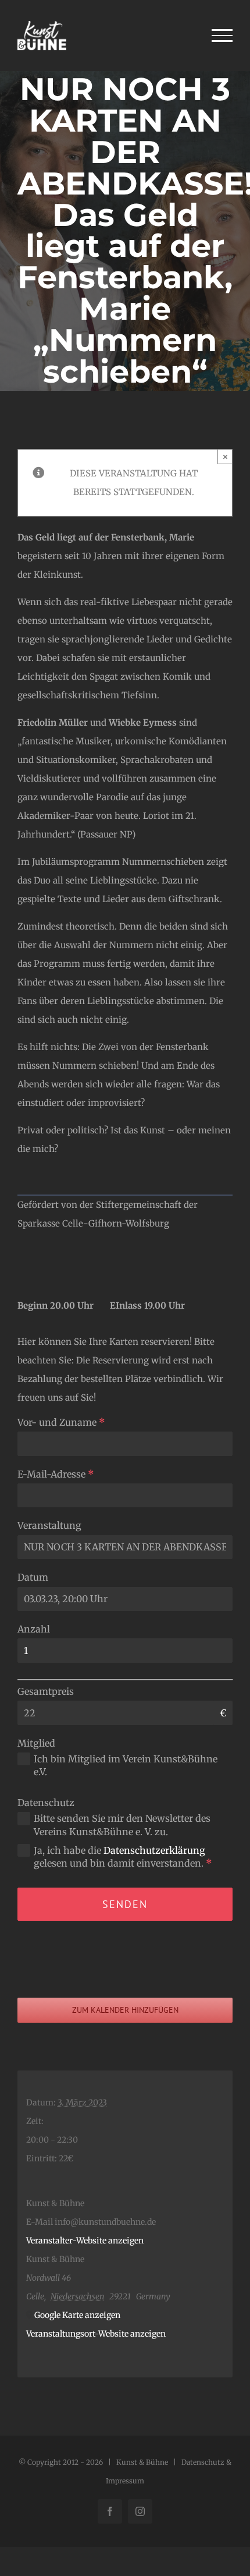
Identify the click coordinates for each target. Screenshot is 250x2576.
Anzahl (34, 1629)
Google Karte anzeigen (77, 2315)
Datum (33, 1577)
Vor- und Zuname (61, 1422)
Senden (125, 1904)
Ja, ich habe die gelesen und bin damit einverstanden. (123, 1857)
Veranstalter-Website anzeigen (85, 2241)
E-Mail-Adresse (56, 1474)
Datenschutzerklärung (154, 1850)
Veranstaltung (49, 1525)
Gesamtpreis (46, 1691)
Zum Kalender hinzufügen (125, 2010)
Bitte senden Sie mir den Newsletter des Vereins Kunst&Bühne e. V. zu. (122, 1825)
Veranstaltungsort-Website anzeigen (96, 2334)
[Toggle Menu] (222, 36)
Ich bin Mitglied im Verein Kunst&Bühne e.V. (126, 1765)
